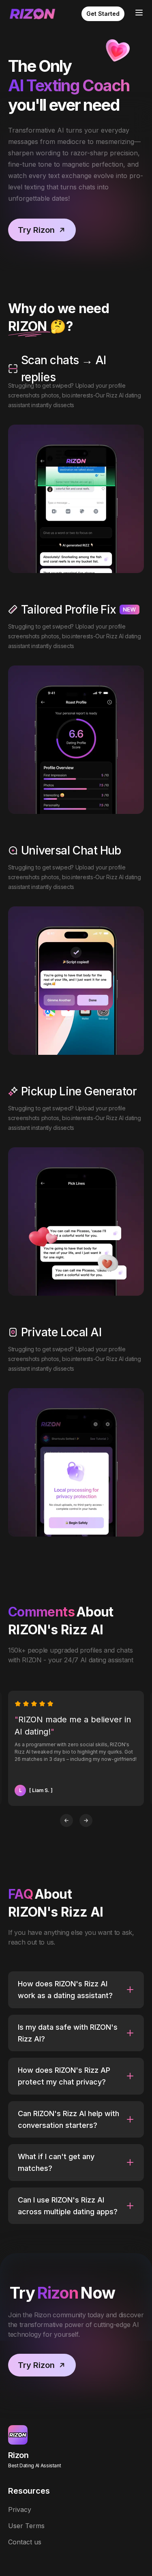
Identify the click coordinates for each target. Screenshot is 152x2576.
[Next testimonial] (86, 1820)
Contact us (25, 2542)
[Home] (32, 14)
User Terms (26, 2526)
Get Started (103, 14)
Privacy (20, 2509)
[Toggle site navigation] (139, 13)
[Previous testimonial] (66, 1820)
